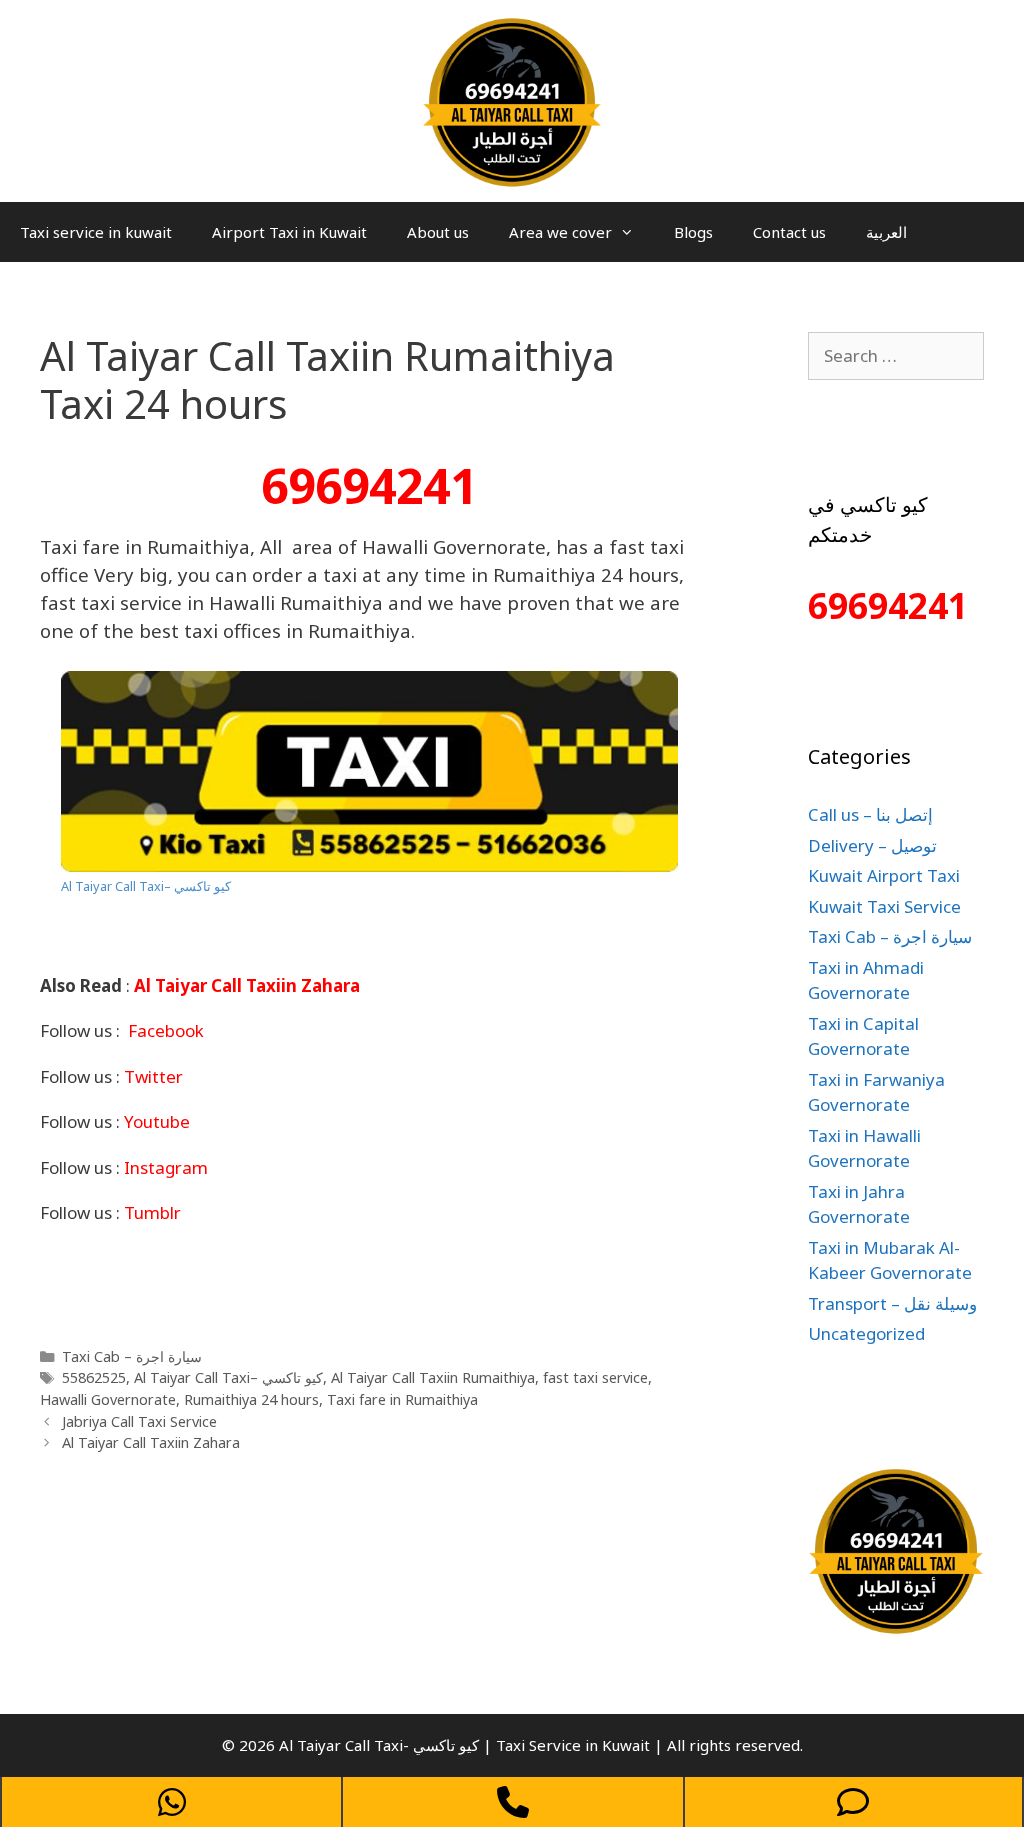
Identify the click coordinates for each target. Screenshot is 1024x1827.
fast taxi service (595, 1377)
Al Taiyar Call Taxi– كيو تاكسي (146, 886)
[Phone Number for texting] (853, 1802)
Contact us (789, 232)
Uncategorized (866, 1333)
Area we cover (560, 232)
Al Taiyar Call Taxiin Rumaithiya (433, 1377)
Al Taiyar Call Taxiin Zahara (151, 1442)
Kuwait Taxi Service (884, 906)
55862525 (94, 1377)
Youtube (157, 1121)
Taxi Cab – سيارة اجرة (132, 1356)
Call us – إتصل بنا (870, 814)
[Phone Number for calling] (512, 1802)
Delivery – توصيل (872, 845)
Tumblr (152, 1212)
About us (438, 232)
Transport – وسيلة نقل (892, 1303)
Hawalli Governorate (108, 1399)
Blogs (693, 232)
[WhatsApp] (171, 1802)
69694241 (369, 485)
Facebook (166, 1030)
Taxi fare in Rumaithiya (402, 1399)
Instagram (166, 1167)
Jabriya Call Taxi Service (139, 1421)
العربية (886, 232)
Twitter (153, 1076)
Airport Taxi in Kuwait (289, 232)
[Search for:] (896, 355)
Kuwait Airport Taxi (884, 875)
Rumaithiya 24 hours (251, 1399)
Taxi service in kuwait (96, 232)
